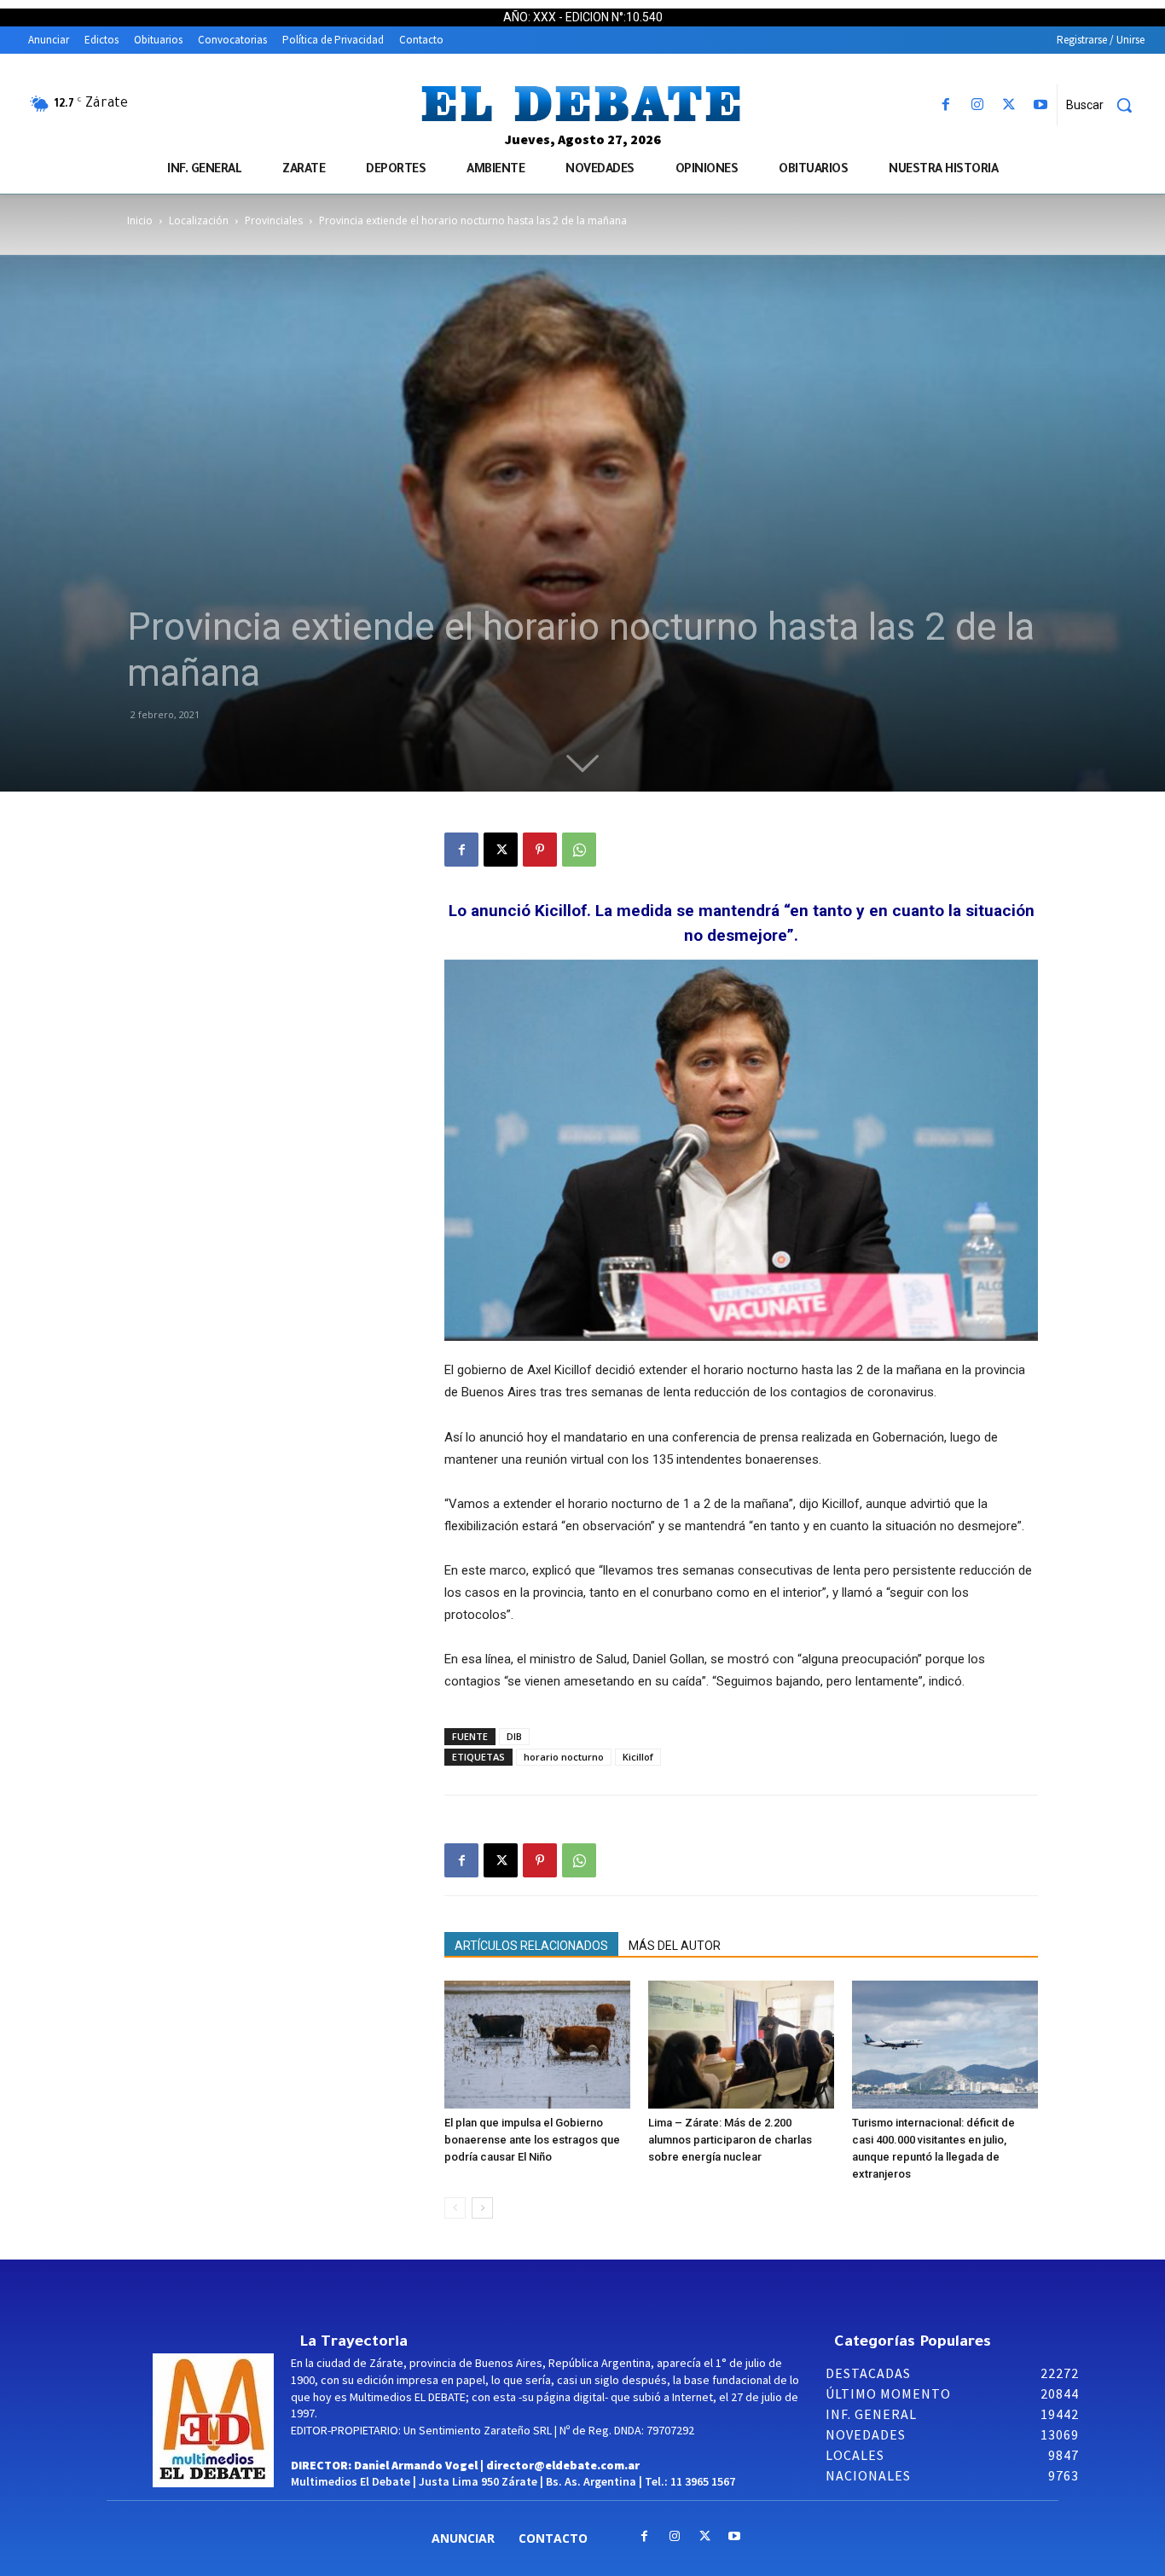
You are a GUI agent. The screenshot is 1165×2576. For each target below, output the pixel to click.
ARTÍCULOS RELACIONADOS (531, 1946)
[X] (1009, 105)
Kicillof (638, 1757)
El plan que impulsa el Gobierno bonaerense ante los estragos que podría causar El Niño (532, 2140)
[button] (1105, 105)
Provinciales (274, 220)
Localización (199, 220)
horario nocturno (564, 1757)
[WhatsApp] (579, 850)
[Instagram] (977, 105)
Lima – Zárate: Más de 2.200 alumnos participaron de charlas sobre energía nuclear (730, 2140)
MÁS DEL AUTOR (675, 1946)
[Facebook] (945, 105)
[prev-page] (455, 2208)
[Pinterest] (540, 850)
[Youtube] (1041, 105)
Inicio (140, 220)
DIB (514, 1736)
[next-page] (482, 2208)
